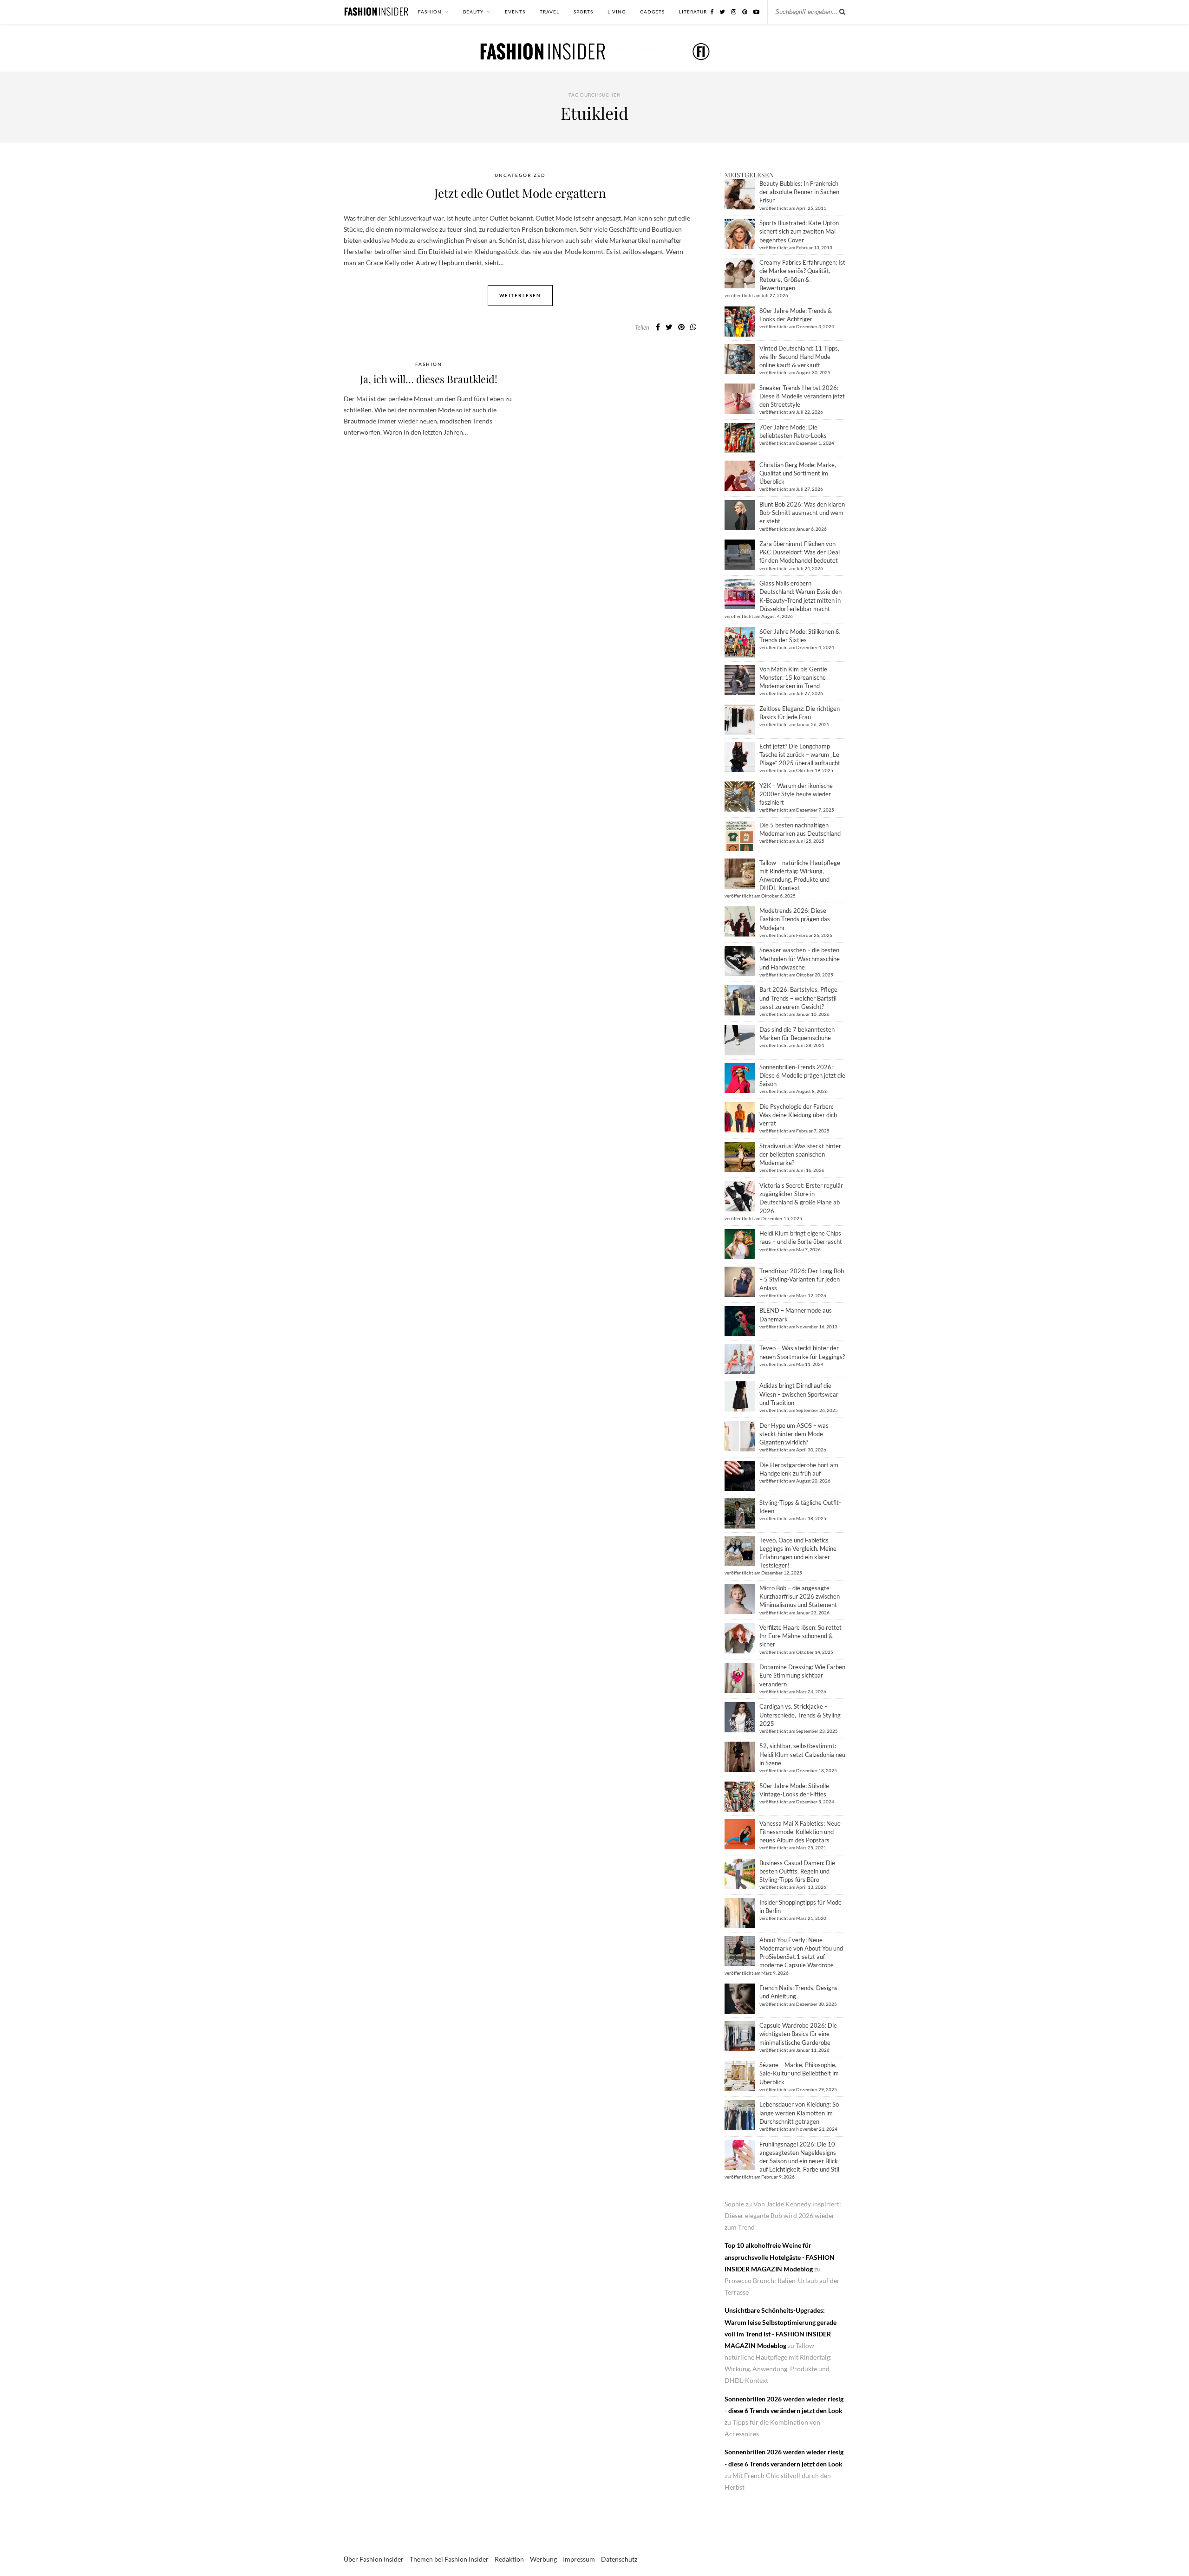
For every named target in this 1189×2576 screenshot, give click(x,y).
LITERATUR (693, 12)
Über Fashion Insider (374, 2559)
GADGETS (652, 12)
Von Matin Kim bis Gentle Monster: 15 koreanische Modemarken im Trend (793, 677)
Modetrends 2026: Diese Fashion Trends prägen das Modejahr (795, 919)
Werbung (543, 2559)
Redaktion (509, 2559)
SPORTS (583, 12)
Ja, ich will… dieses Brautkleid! (429, 379)
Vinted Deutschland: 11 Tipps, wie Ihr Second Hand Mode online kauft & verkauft (799, 357)
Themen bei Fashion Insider (449, 2559)
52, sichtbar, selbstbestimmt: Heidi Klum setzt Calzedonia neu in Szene (802, 1754)
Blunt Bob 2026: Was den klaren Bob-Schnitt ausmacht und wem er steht (802, 513)
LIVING (617, 12)
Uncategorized (520, 175)
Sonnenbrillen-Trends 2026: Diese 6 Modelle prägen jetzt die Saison (802, 1075)
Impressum (579, 2559)
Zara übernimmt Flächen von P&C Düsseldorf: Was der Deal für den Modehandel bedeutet (800, 552)
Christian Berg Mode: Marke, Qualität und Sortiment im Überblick (798, 473)
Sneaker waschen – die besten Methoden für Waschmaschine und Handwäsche (800, 958)
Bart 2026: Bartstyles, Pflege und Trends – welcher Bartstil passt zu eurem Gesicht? (798, 998)
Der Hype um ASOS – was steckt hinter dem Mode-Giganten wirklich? (794, 1434)
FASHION (430, 12)
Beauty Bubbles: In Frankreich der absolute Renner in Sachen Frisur (799, 192)
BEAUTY (473, 12)
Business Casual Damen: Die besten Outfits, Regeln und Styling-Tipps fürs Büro (797, 1871)
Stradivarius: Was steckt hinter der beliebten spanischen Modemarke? (800, 1154)
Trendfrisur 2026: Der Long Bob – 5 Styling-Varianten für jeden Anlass (802, 1279)
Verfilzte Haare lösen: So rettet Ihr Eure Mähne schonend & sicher (800, 1636)
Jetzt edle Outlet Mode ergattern (520, 193)
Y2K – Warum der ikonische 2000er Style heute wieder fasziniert (796, 794)
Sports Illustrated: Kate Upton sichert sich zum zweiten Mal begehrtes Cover (799, 231)
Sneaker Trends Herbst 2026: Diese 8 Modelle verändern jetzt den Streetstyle (802, 396)
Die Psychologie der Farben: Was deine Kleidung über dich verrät (798, 1115)
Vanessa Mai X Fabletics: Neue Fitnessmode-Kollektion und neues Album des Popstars (800, 1832)
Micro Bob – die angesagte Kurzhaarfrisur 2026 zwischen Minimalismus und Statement (800, 1596)
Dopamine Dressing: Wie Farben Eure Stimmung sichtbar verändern (802, 1675)
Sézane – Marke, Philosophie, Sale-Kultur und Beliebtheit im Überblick (799, 2073)
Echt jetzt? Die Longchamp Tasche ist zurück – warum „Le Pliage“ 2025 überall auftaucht (800, 755)
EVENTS (515, 12)
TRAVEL (549, 12)
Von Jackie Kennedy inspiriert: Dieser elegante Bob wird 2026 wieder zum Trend (783, 2215)
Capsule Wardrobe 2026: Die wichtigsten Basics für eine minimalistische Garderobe (798, 2034)
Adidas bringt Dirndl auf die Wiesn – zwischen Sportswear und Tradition (799, 1394)
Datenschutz (619, 2559)
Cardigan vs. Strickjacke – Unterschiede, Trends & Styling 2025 (800, 1715)
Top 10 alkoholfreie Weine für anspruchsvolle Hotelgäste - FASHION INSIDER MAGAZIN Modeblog (780, 2257)
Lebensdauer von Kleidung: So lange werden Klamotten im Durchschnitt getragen (799, 2113)
